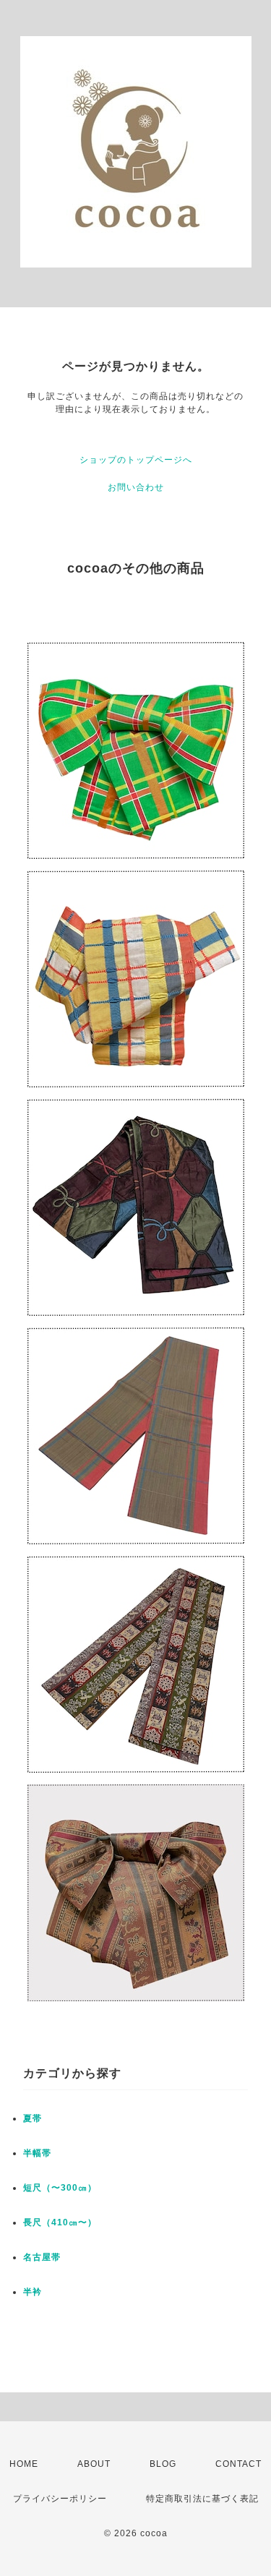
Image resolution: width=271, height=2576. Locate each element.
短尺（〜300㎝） (60, 2188)
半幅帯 (37, 2153)
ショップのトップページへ (136, 460)
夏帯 (33, 2118)
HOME (24, 2464)
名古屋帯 (42, 2257)
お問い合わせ (136, 487)
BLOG (163, 2464)
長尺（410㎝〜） (60, 2222)
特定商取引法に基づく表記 (202, 2499)
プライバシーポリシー (60, 2499)
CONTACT (238, 2464)
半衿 (33, 2292)
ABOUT (94, 2464)
